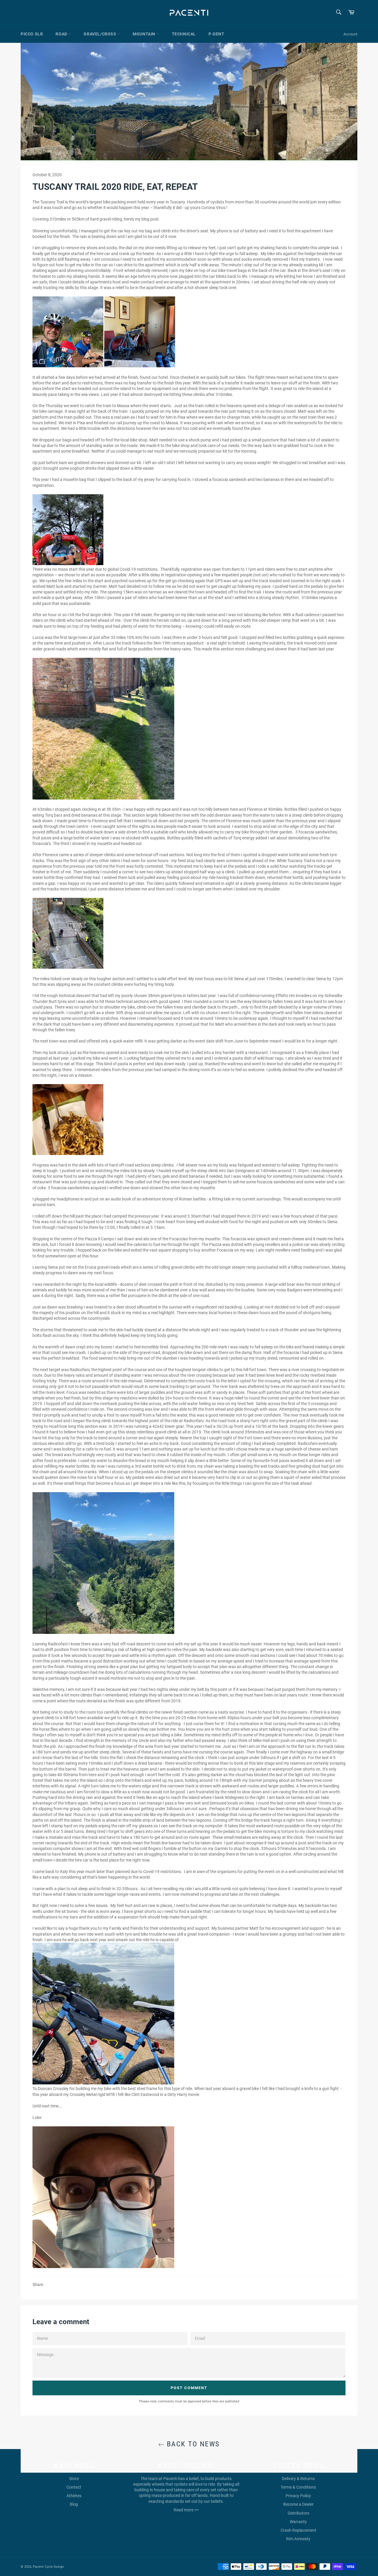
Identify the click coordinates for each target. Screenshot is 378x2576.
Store (74, 2479)
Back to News (192, 2444)
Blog (74, 2504)
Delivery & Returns (298, 2479)
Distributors (298, 2513)
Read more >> (186, 2510)
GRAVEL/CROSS (100, 34)
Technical (184, 34)
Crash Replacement (298, 2530)
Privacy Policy (298, 2496)
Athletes (74, 2496)
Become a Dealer (298, 2504)
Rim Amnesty (298, 2539)
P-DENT (216, 34)
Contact (74, 2487)
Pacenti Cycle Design (48, 2567)
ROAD (62, 34)
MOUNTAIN (144, 34)
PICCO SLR (32, 34)
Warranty (298, 2522)
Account (350, 34)
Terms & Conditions (298, 2487)
